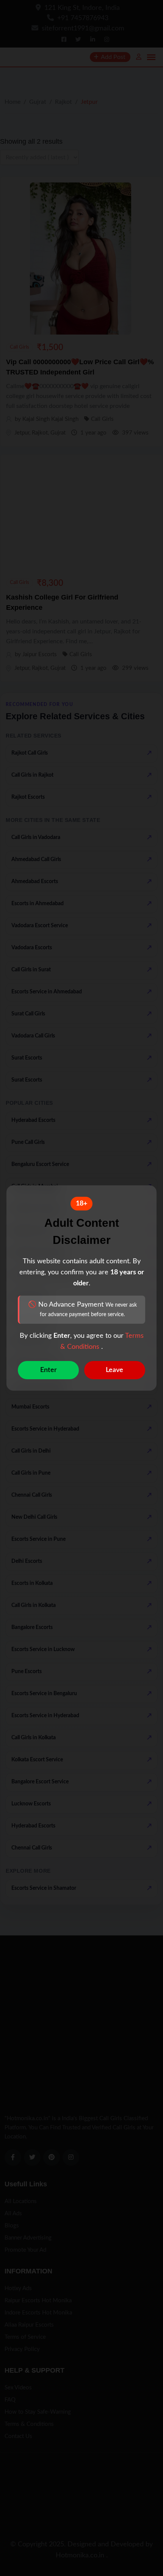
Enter (49, 1370)
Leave (114, 1370)
